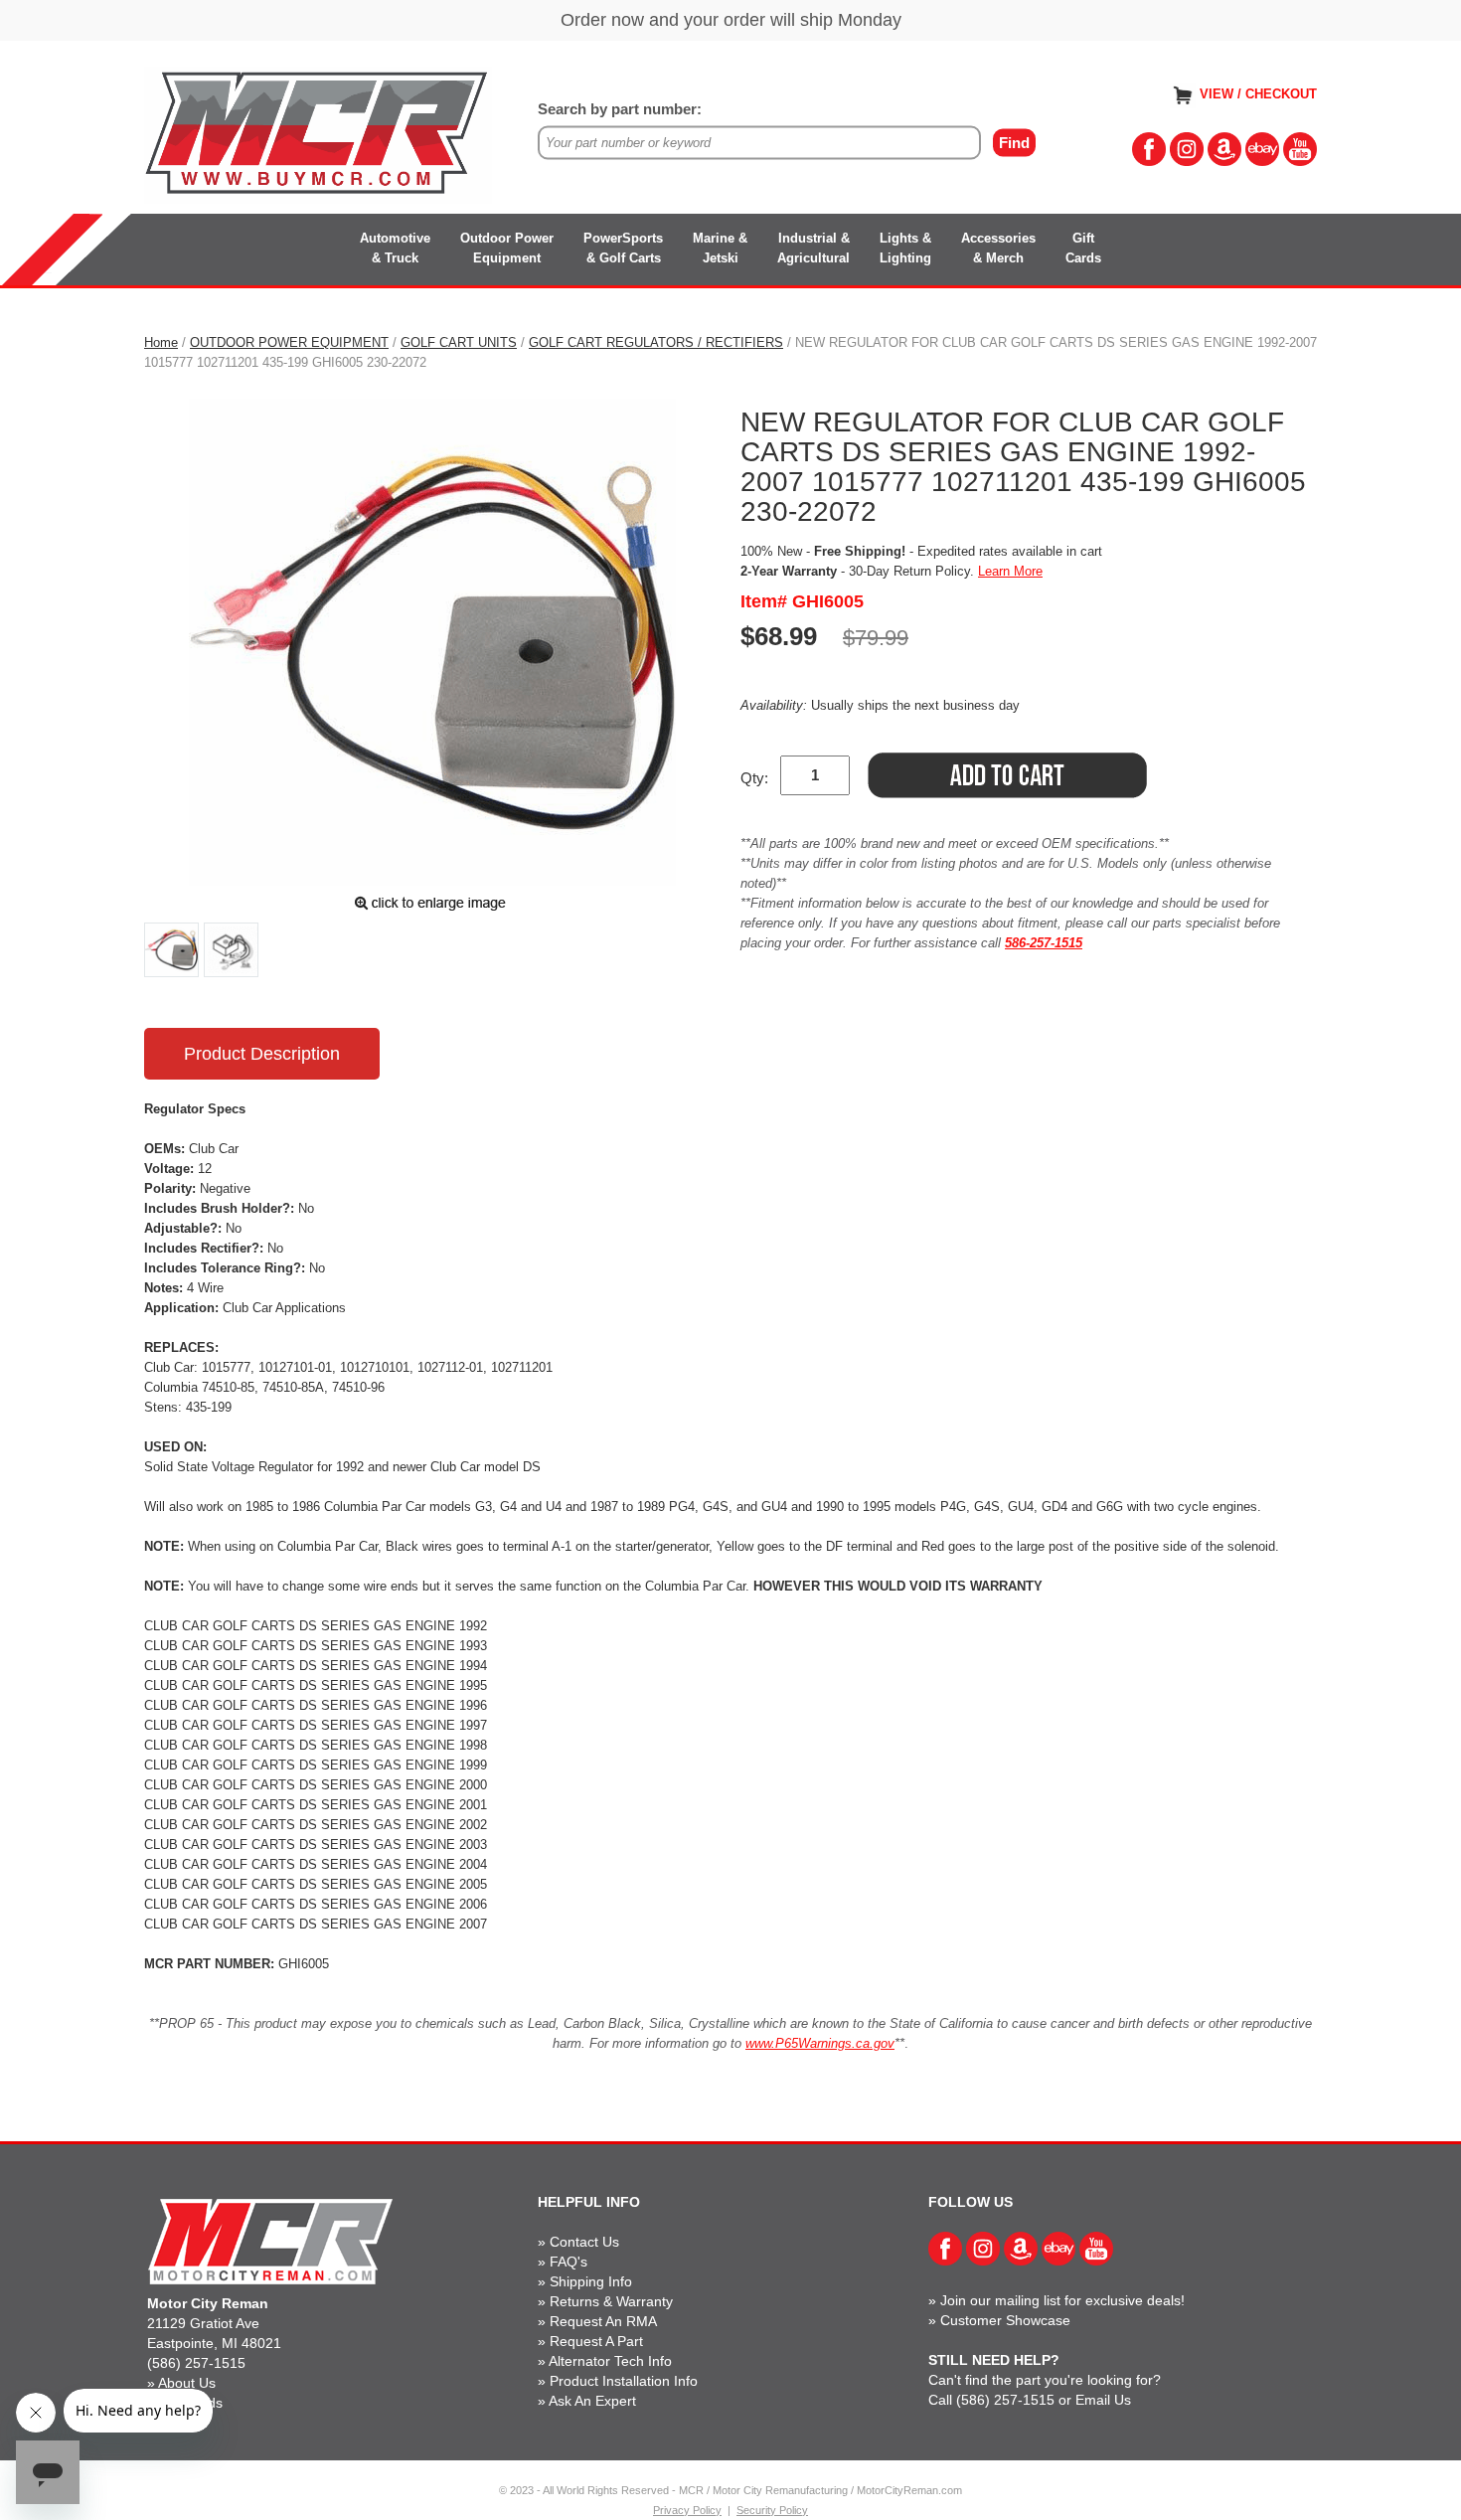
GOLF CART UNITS (459, 342)
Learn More (1010, 571)
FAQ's (568, 2262)
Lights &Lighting (905, 248)
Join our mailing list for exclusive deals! (1062, 2300)
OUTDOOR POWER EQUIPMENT (289, 342)
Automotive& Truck (395, 248)
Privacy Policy (687, 2510)
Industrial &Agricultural (813, 248)
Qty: (754, 778)
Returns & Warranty (611, 2301)
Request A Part (596, 2341)
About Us (187, 2383)
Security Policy (772, 2510)
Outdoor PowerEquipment (507, 248)
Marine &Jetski (720, 248)
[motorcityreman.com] (318, 134)
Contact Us (584, 2242)
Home (161, 342)
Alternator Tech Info (610, 2361)
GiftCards (1083, 248)
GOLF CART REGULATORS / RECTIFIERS (656, 342)
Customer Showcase (1005, 2320)
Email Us (1103, 2400)
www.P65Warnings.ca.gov (820, 2043)
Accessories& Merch (998, 248)
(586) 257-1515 (196, 2363)
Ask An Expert (592, 2401)
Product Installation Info (624, 2381)
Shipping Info (591, 2281)
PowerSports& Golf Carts (623, 248)
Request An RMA (603, 2321)
